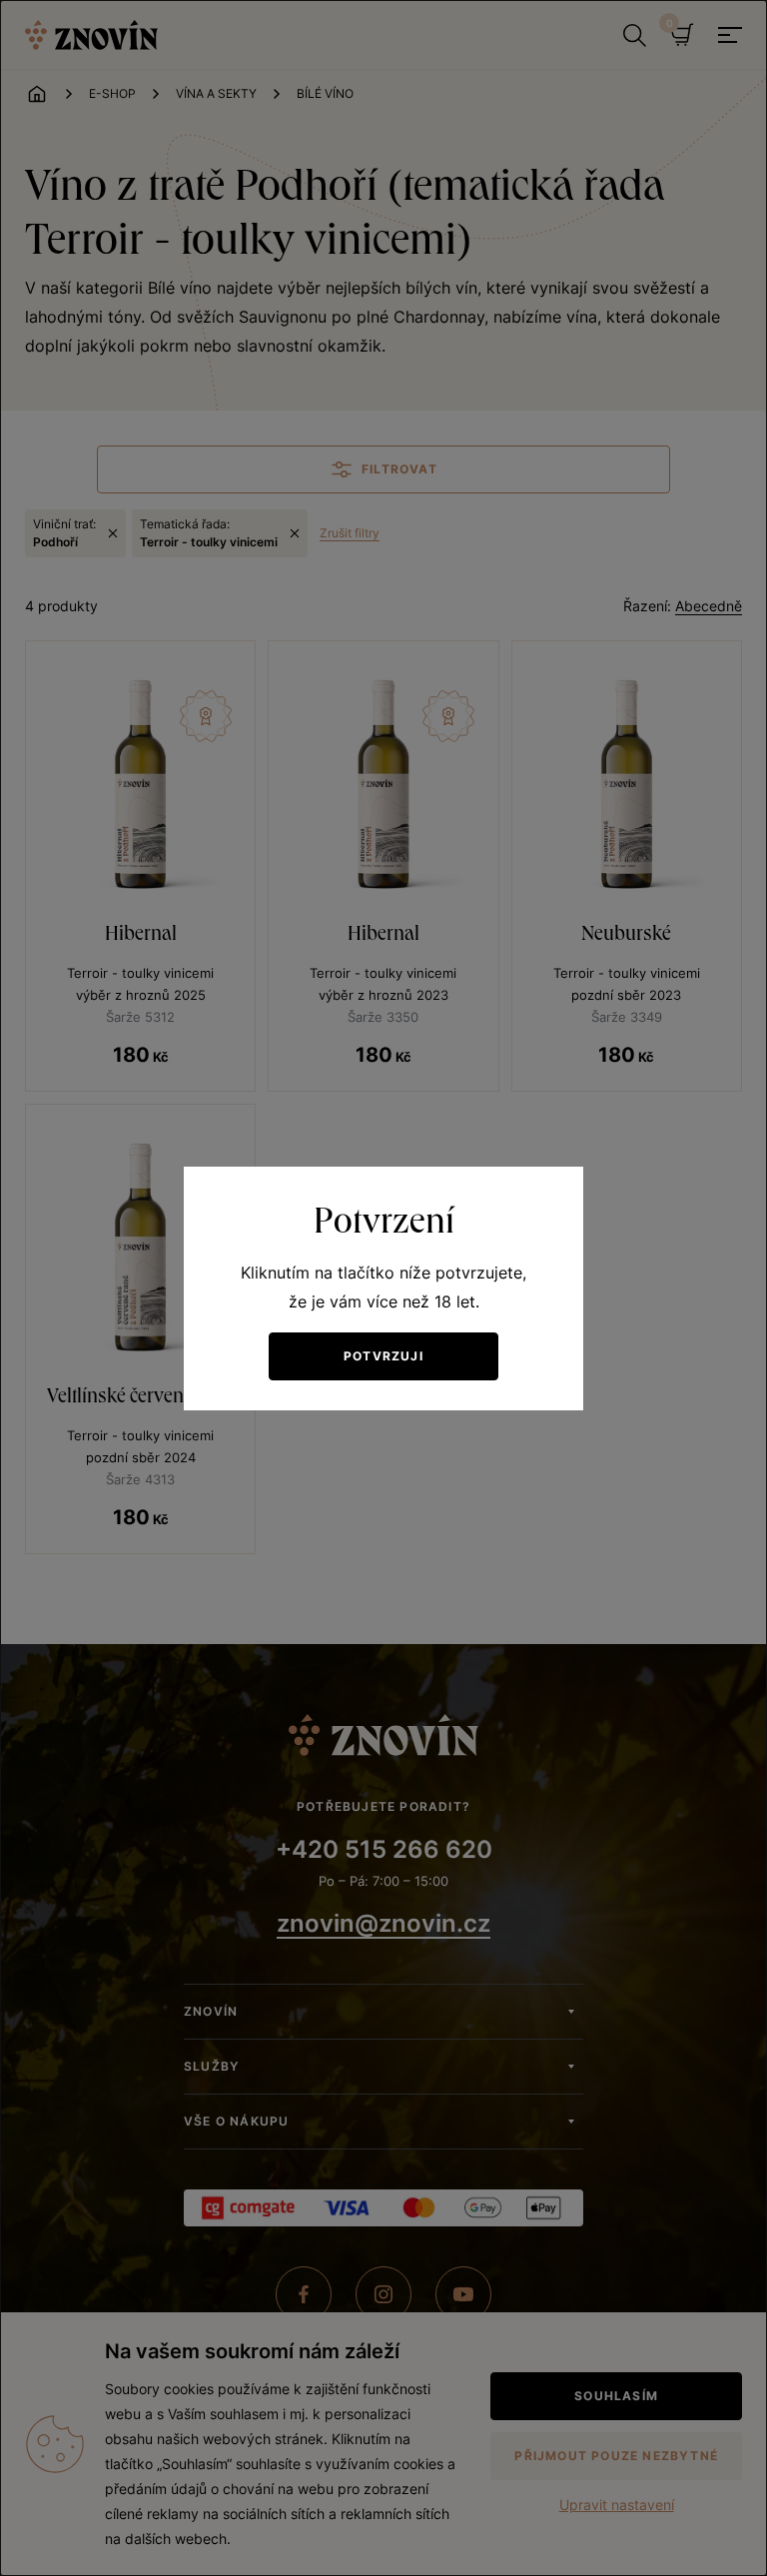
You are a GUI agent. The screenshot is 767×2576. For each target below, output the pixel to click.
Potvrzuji (383, 1356)
